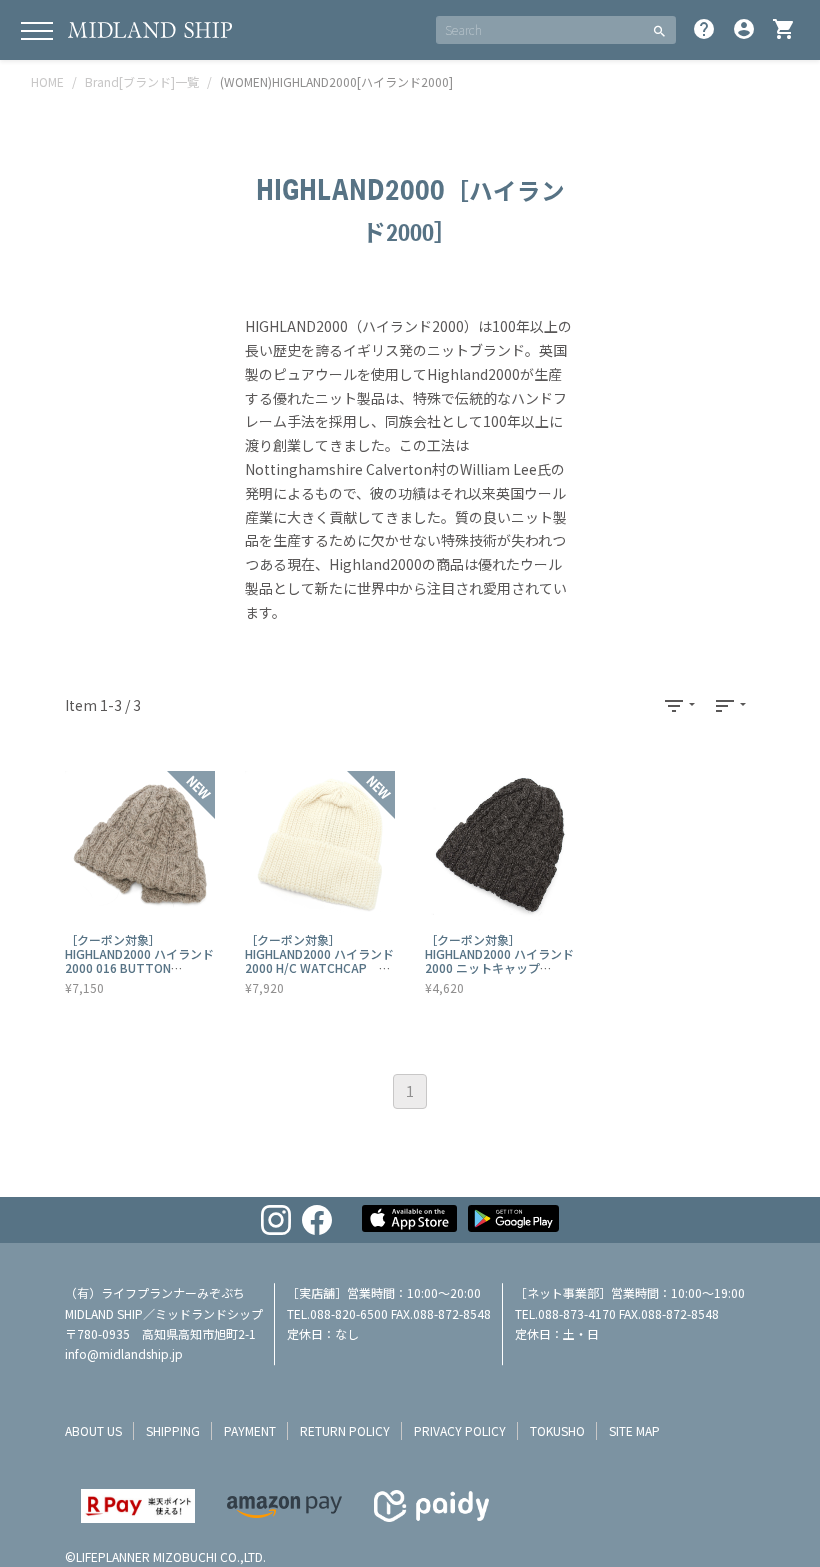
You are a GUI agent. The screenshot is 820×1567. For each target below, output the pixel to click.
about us (93, 1430)
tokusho (557, 1430)
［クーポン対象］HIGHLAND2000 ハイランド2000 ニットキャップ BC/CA (499, 961)
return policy (345, 1430)
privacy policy (460, 1430)
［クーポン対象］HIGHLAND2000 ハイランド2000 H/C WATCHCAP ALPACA (319, 961)
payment (250, 1430)
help (704, 29)
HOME (47, 81)
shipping (173, 1430)
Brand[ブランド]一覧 (142, 81)
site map (634, 1430)
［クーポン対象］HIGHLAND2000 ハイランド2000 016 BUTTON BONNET (139, 961)
